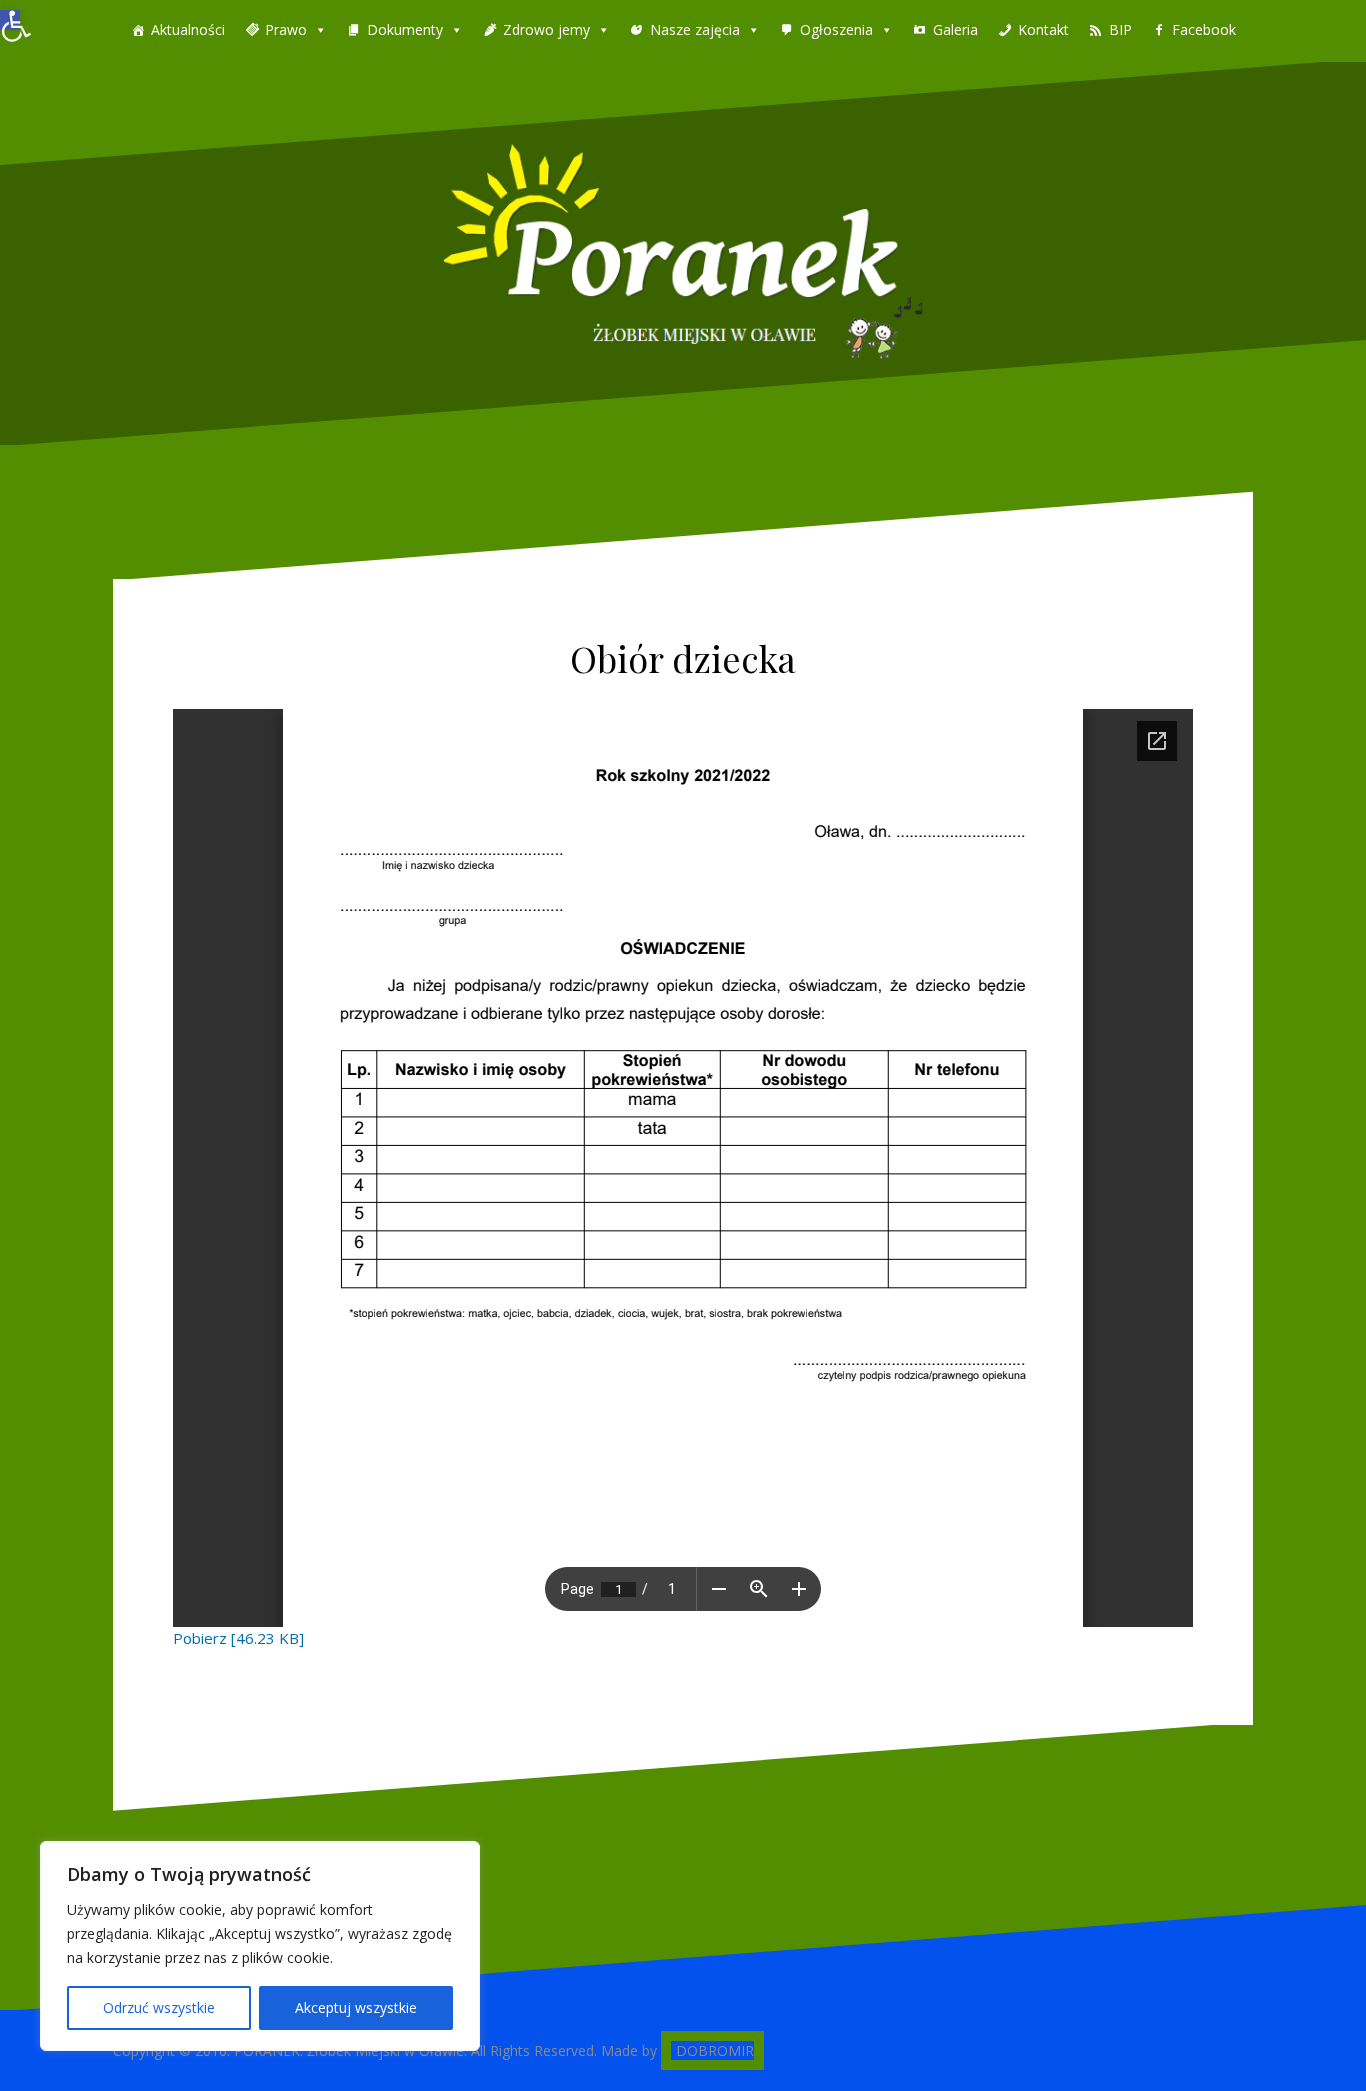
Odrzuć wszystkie (159, 2007)
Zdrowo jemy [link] (546, 29)
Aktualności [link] (188, 29)
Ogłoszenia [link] (836, 29)
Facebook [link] (1204, 29)
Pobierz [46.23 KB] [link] (238, 1638)
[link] (10, 20)
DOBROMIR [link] (715, 2050)
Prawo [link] (286, 29)
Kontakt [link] (1043, 29)
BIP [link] (1120, 29)
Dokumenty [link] (405, 29)
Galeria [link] (955, 29)
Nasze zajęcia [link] (695, 29)
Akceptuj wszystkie (356, 2007)
